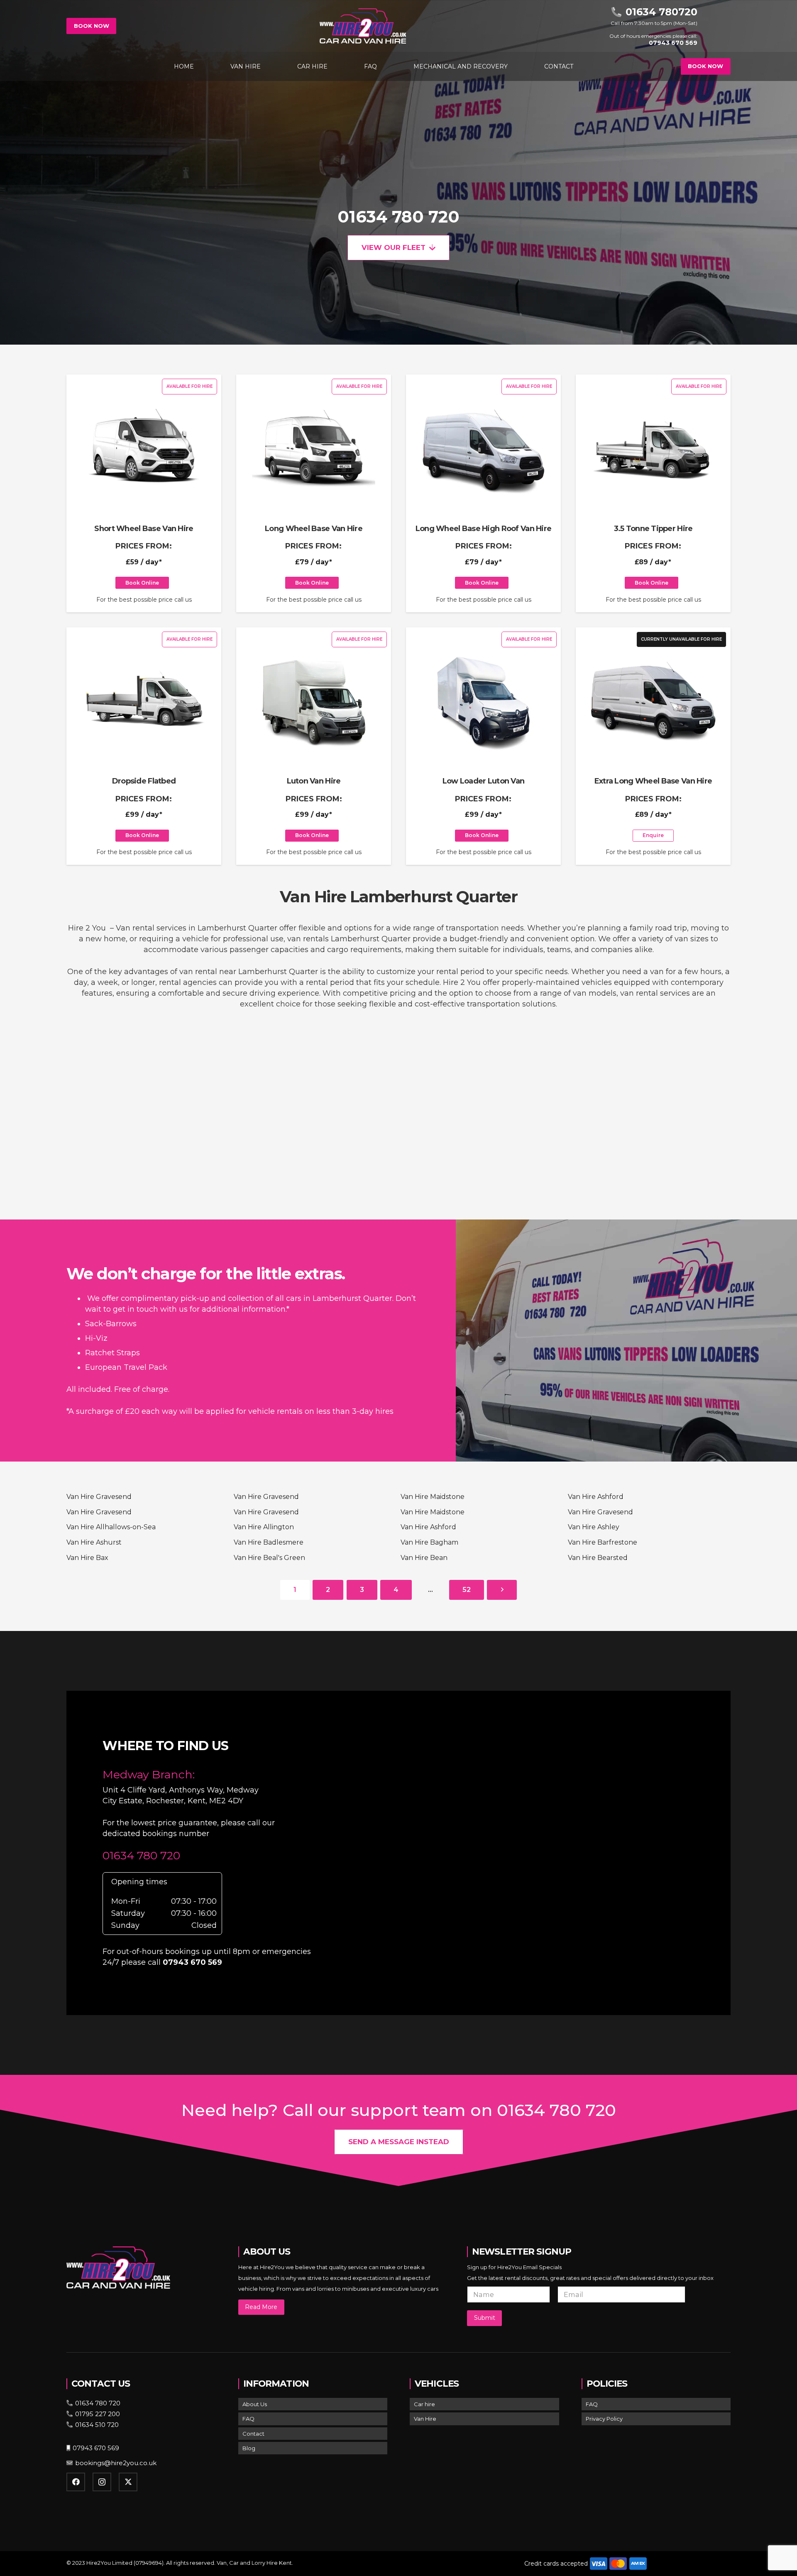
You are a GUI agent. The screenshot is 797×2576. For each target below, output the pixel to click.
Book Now (92, 26)
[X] (128, 2482)
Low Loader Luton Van (484, 781)
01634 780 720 (398, 217)
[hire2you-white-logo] (363, 26)
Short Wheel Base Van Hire (144, 529)
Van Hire (425, 2419)
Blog (249, 2448)
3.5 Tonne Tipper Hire (653, 529)
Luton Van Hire (314, 781)
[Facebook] (76, 2482)
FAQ (248, 2419)
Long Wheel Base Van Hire (314, 529)
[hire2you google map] (534, 1851)
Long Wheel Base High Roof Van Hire (484, 529)
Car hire (424, 2404)
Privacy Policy (604, 2419)
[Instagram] (102, 2482)
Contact (253, 2434)
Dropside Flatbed (144, 781)
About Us (255, 2404)
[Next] (502, 1590)
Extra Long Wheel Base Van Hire (653, 781)
